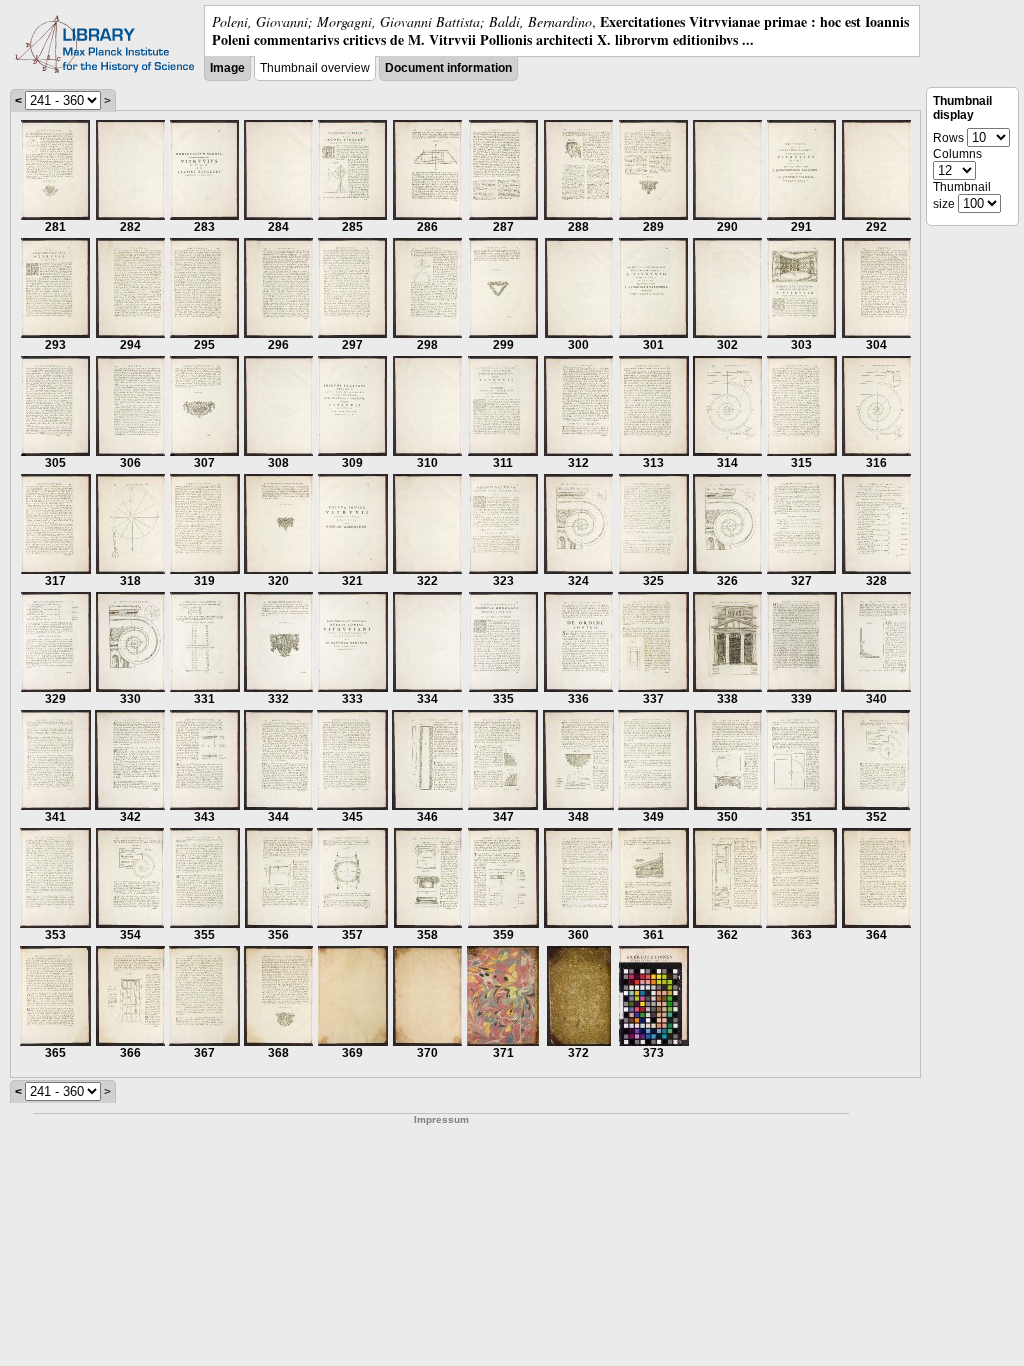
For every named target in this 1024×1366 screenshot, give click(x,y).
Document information (448, 68)
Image (227, 68)
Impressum (441, 1119)
